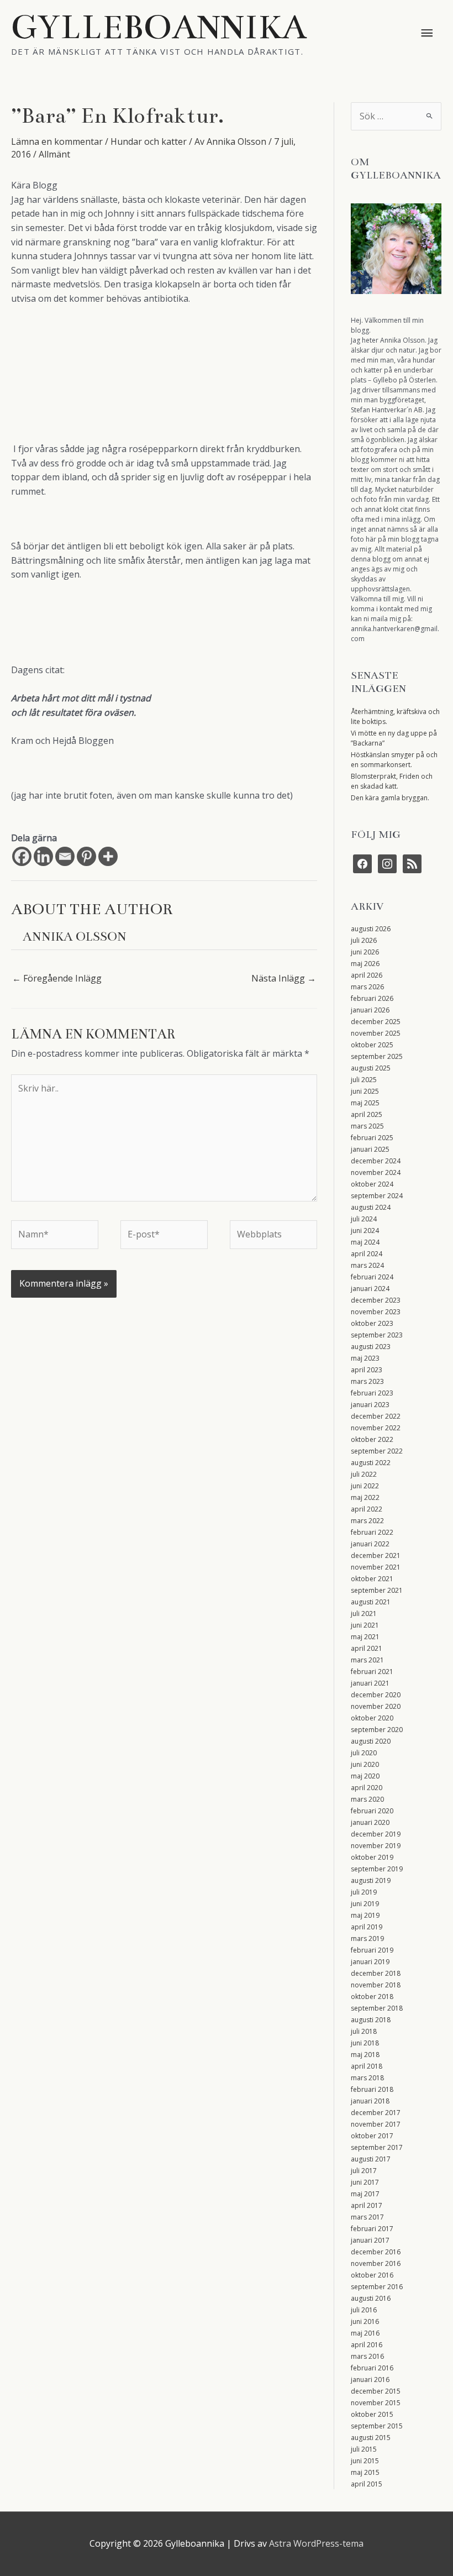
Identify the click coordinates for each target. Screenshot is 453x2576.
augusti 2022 (371, 1463)
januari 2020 (370, 1822)
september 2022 (377, 1451)
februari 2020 (372, 1811)
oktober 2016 (372, 2275)
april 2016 (367, 2345)
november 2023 (376, 1312)
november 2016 (376, 2263)
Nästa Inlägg (284, 978)
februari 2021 (372, 1672)
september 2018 (377, 2008)
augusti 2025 (371, 1068)
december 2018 (376, 1973)
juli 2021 (364, 1614)
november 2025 (376, 1033)
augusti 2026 (371, 929)
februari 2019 (372, 1950)
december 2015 (376, 2391)
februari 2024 (372, 1277)
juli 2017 (364, 2171)
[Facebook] (22, 856)
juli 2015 (364, 2449)
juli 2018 (364, 2031)
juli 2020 (364, 1753)
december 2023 (376, 1300)
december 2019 (376, 1834)
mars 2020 (367, 1799)
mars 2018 (367, 2078)
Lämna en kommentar (57, 141)
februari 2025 (372, 1138)
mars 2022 (367, 1521)
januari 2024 (370, 1289)
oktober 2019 (372, 1857)
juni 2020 (365, 1764)
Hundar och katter (149, 141)
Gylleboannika (159, 27)
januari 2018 (370, 2101)
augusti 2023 (371, 1347)
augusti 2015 (371, 2438)
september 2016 (377, 2287)
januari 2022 (370, 1544)
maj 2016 (365, 2333)
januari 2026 (370, 1010)
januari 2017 (370, 2240)
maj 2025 (365, 1103)
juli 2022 (364, 1474)
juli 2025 (364, 1080)
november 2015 (376, 2403)
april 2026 (367, 975)
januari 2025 (370, 1149)
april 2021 (367, 1648)
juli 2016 (364, 2310)
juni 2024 (365, 1231)
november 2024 (376, 1172)
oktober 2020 (372, 1718)
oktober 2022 (372, 1439)
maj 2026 (365, 964)
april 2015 (367, 2484)
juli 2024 (364, 1219)
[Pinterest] (86, 856)
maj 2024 (365, 1242)
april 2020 (367, 1788)
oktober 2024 (372, 1184)
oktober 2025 (372, 1045)
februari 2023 (372, 1393)
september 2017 (377, 2147)
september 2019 (377, 1869)
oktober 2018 (372, 1997)
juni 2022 (365, 1486)
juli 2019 (364, 1892)
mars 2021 (367, 1660)
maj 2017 (365, 2194)
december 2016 (376, 2252)
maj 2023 (365, 1358)
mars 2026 (367, 987)
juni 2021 (365, 1625)
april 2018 (367, 2066)
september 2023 (377, 1335)
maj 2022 (365, 1497)
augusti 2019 (371, 1880)
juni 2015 (365, 2461)
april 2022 (367, 1509)
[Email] (65, 856)
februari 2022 (372, 1532)
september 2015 (377, 2426)
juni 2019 (365, 1904)
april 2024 (367, 1254)
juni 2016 (365, 2321)
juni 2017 (365, 2182)
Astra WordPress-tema (316, 2543)
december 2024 (376, 1161)
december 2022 (376, 1416)
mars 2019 (367, 1938)
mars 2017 (367, 2217)
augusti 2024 (371, 1207)
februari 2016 (372, 2368)
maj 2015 (365, 2472)
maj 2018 (365, 2055)
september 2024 (377, 1196)
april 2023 (367, 1370)
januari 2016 (370, 2380)
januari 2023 (370, 1405)
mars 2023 (367, 1381)
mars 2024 (367, 1265)
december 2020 (376, 1695)
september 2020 (377, 1730)
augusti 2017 (371, 2159)
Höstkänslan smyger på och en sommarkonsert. (394, 760)
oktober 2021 (372, 1579)
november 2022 (376, 1428)
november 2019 (376, 1846)
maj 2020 (365, 1776)
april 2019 (367, 1927)
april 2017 (367, 2205)
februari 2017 (372, 2229)
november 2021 (376, 1567)
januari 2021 (370, 1683)
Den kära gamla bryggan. (390, 798)
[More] (108, 856)
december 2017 (376, 2113)
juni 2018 (365, 2043)
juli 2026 (364, 940)
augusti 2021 (371, 1602)
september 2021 (377, 1590)
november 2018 (376, 1985)
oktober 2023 (372, 1323)
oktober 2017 (372, 2136)
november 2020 (376, 1706)
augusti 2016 (371, 2298)
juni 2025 (365, 1091)
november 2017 (376, 2124)
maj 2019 (365, 1915)
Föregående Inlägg (57, 978)
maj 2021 (365, 1637)
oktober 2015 (372, 2414)
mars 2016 (367, 2356)
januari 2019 (370, 1962)
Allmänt (54, 154)
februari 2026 (372, 998)
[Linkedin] (43, 856)
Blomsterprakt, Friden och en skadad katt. (392, 781)
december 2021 (376, 1555)
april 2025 (367, 1114)
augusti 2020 (371, 1741)
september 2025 (377, 1056)
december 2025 (376, 1022)
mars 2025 (367, 1126)
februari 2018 (372, 2089)
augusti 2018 (371, 2020)
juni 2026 (365, 952)
